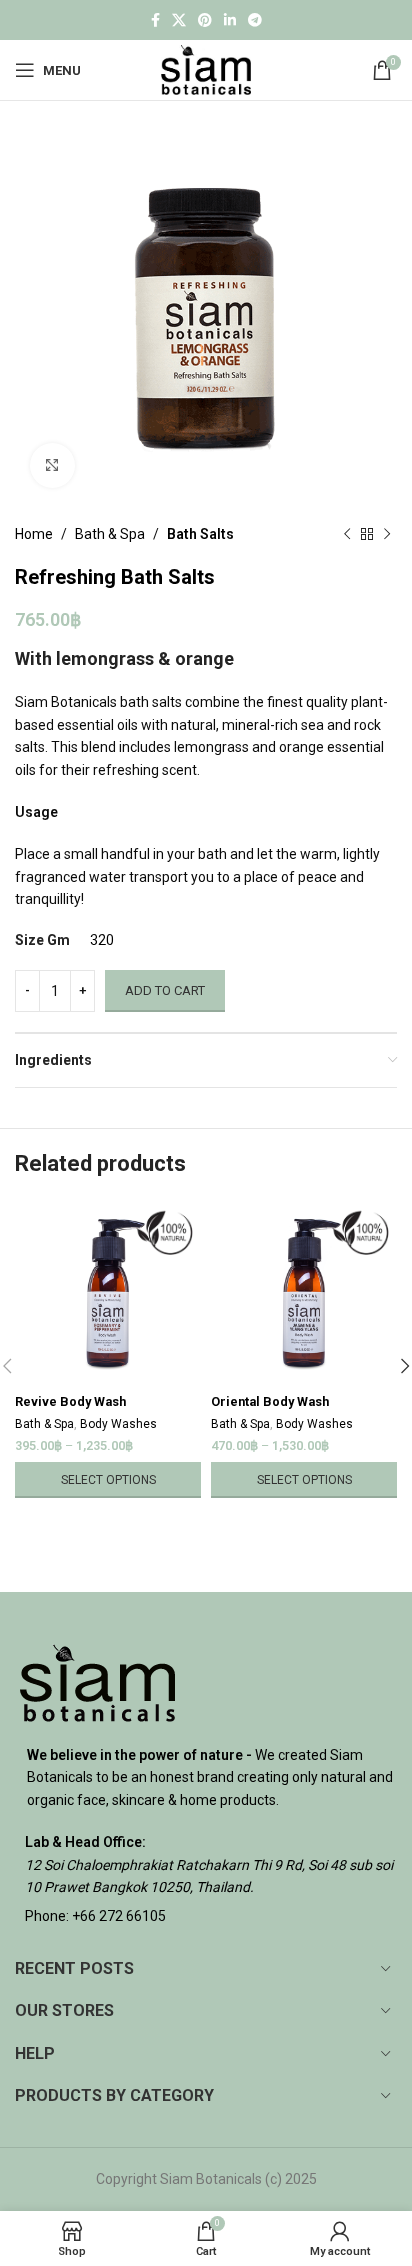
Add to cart (165, 990)
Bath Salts (200, 534)
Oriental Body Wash (270, 1401)
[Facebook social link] (155, 20)
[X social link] (179, 20)
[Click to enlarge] (52, 465)
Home (34, 534)
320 (102, 940)
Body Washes (118, 1424)
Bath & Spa (110, 534)
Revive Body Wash (70, 1401)
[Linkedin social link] (230, 20)
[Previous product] (347, 534)
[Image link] (97, 1682)
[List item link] (206, 1916)
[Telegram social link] (255, 20)
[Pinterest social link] (205, 20)
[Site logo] (206, 69)
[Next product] (387, 534)
